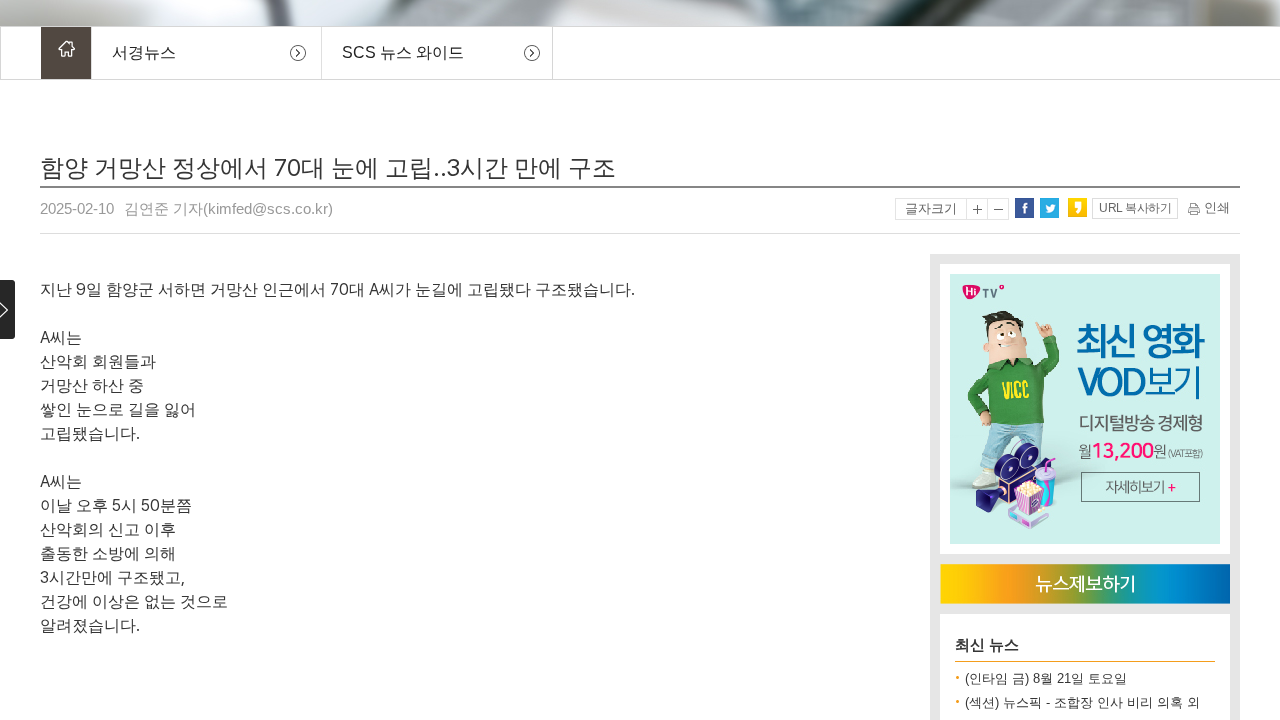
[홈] (66, 53)
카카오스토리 (1077, 208)
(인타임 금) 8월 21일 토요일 (1046, 678)
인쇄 (1215, 207)
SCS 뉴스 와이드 (403, 52)
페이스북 (1024, 208)
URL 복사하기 (1135, 208)
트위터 (1049, 208)
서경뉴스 (144, 52)
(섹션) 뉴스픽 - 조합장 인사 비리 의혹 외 (1082, 702)
